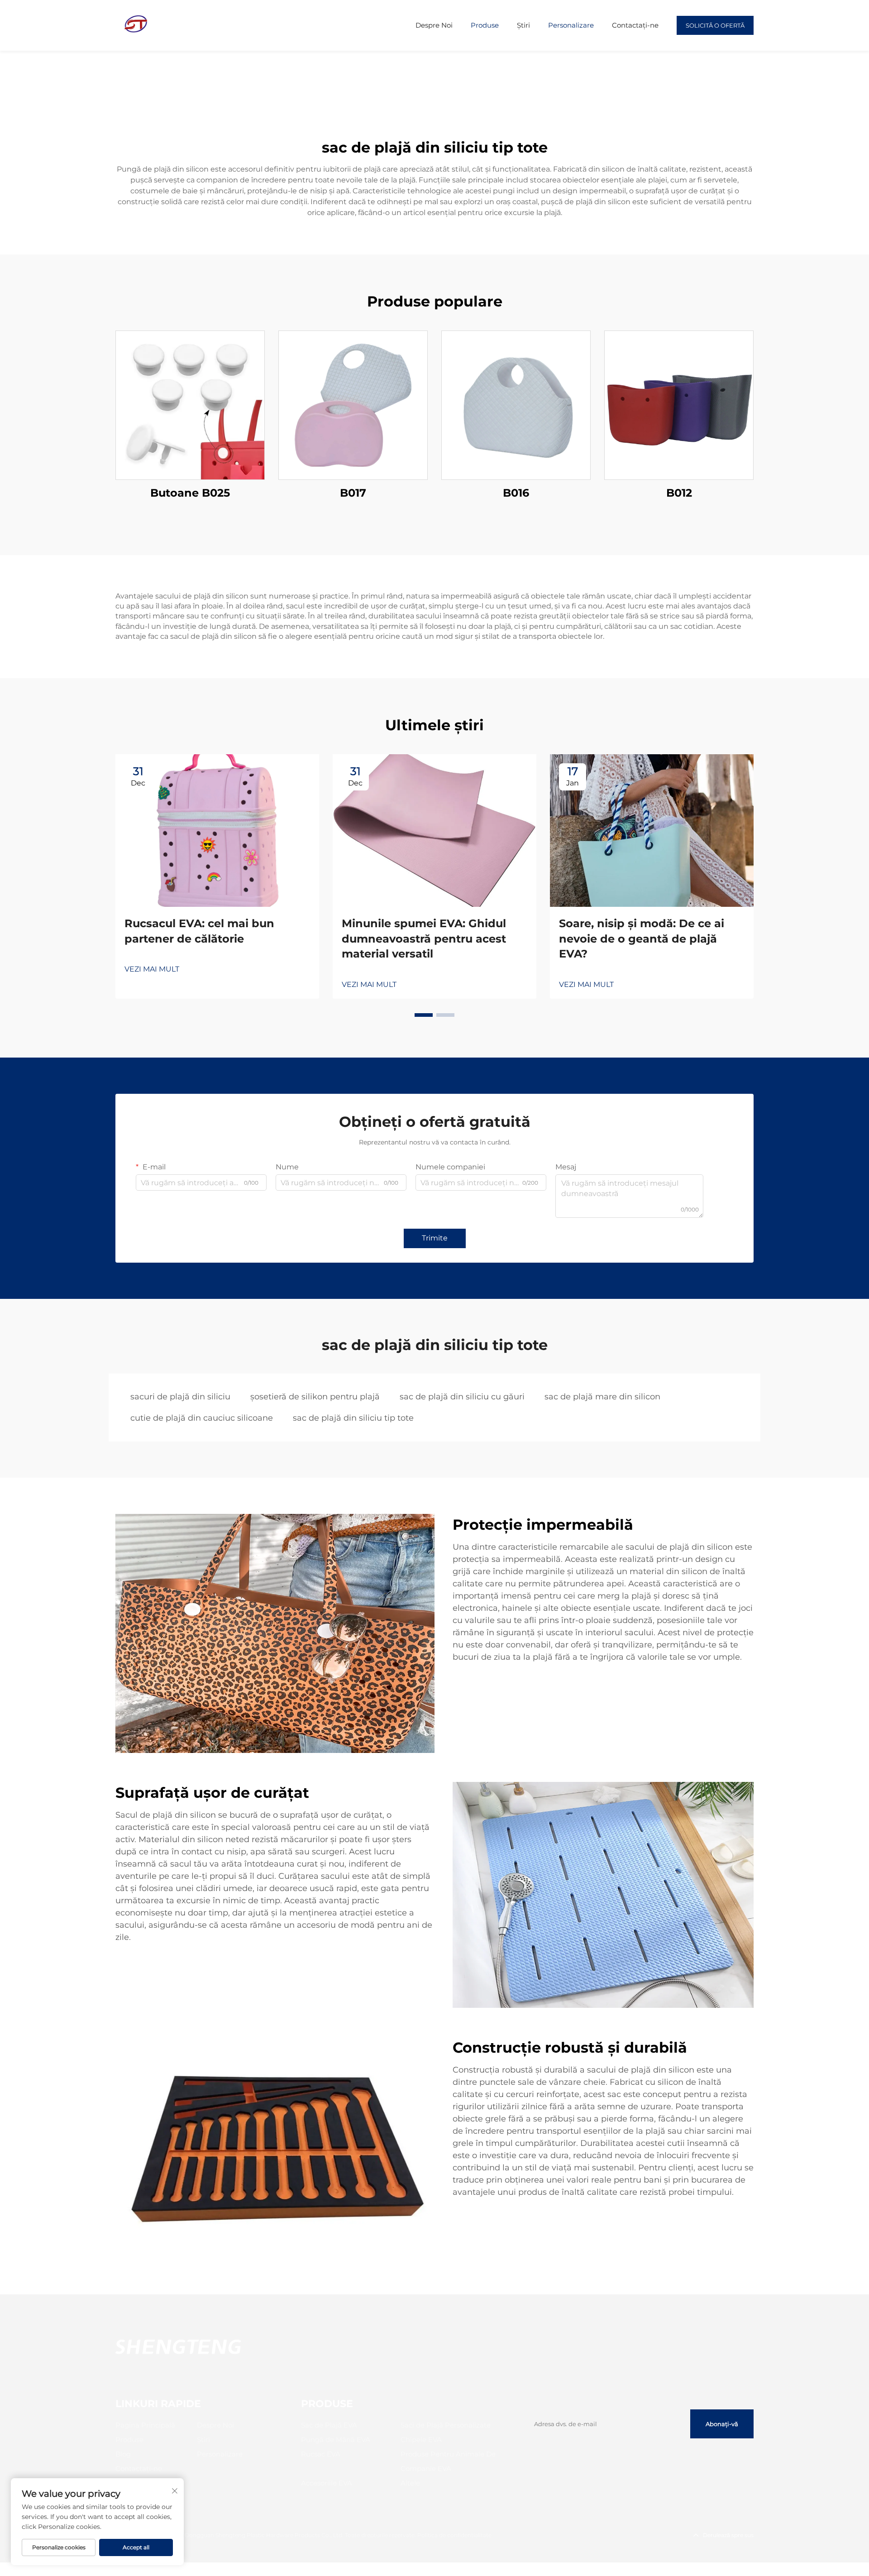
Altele (410, 2483)
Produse (485, 25)
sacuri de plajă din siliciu (180, 1397)
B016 (516, 493)
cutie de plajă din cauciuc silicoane (202, 1418)
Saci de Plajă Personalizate (446, 2425)
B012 (679, 493)
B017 (353, 493)
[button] (424, 1015)
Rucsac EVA (321, 2454)
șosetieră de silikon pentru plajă (315, 1397)
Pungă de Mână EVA (336, 2440)
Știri (523, 25)
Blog (123, 2454)
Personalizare (571, 25)
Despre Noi (434, 25)
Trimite (435, 1238)
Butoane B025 (190, 493)
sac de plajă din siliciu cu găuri (462, 1397)
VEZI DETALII (190, 405)
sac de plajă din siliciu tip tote (353, 1418)
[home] (136, 25)
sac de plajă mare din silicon (602, 1397)
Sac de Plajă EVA (329, 2425)
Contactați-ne (635, 25)
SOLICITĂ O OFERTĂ (715, 25)
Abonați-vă (722, 2424)
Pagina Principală (145, 2425)
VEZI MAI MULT (152, 969)
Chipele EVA (421, 2440)
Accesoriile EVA (327, 2483)
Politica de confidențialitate (454, 2535)
